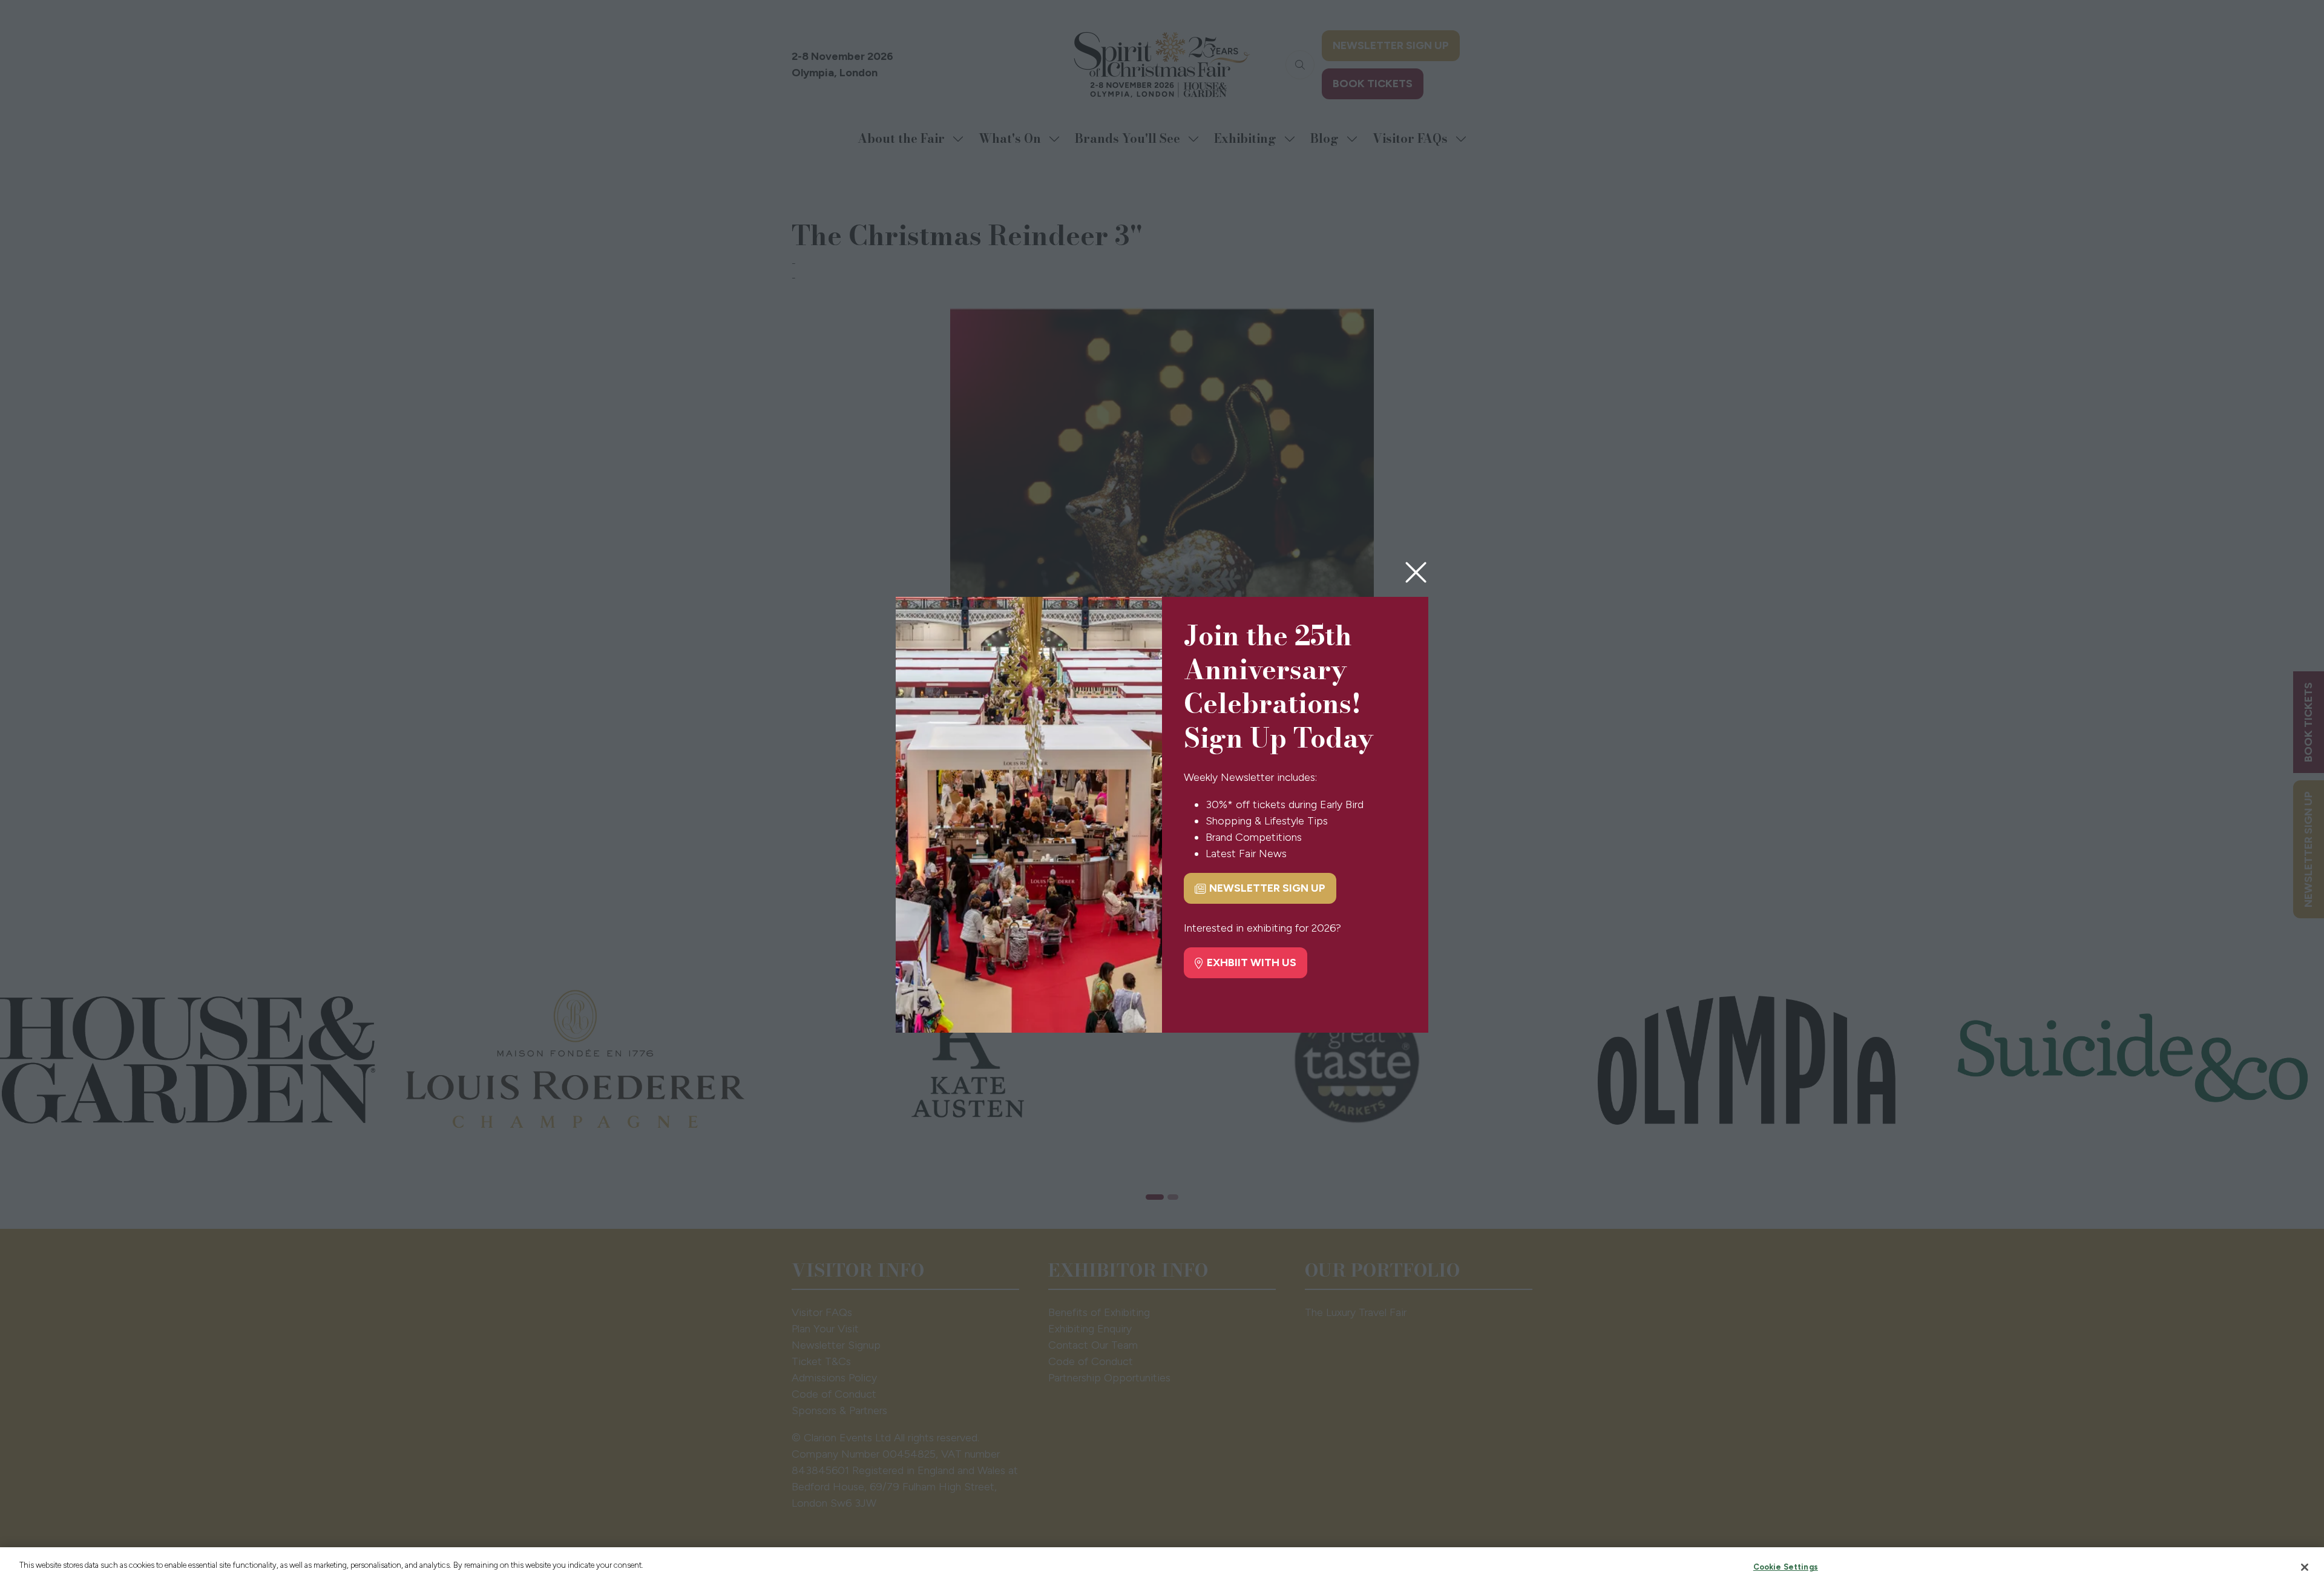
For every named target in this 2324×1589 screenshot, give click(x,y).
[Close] (2305, 1567)
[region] (1162, 1568)
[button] (1416, 573)
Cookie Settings (1786, 1567)
